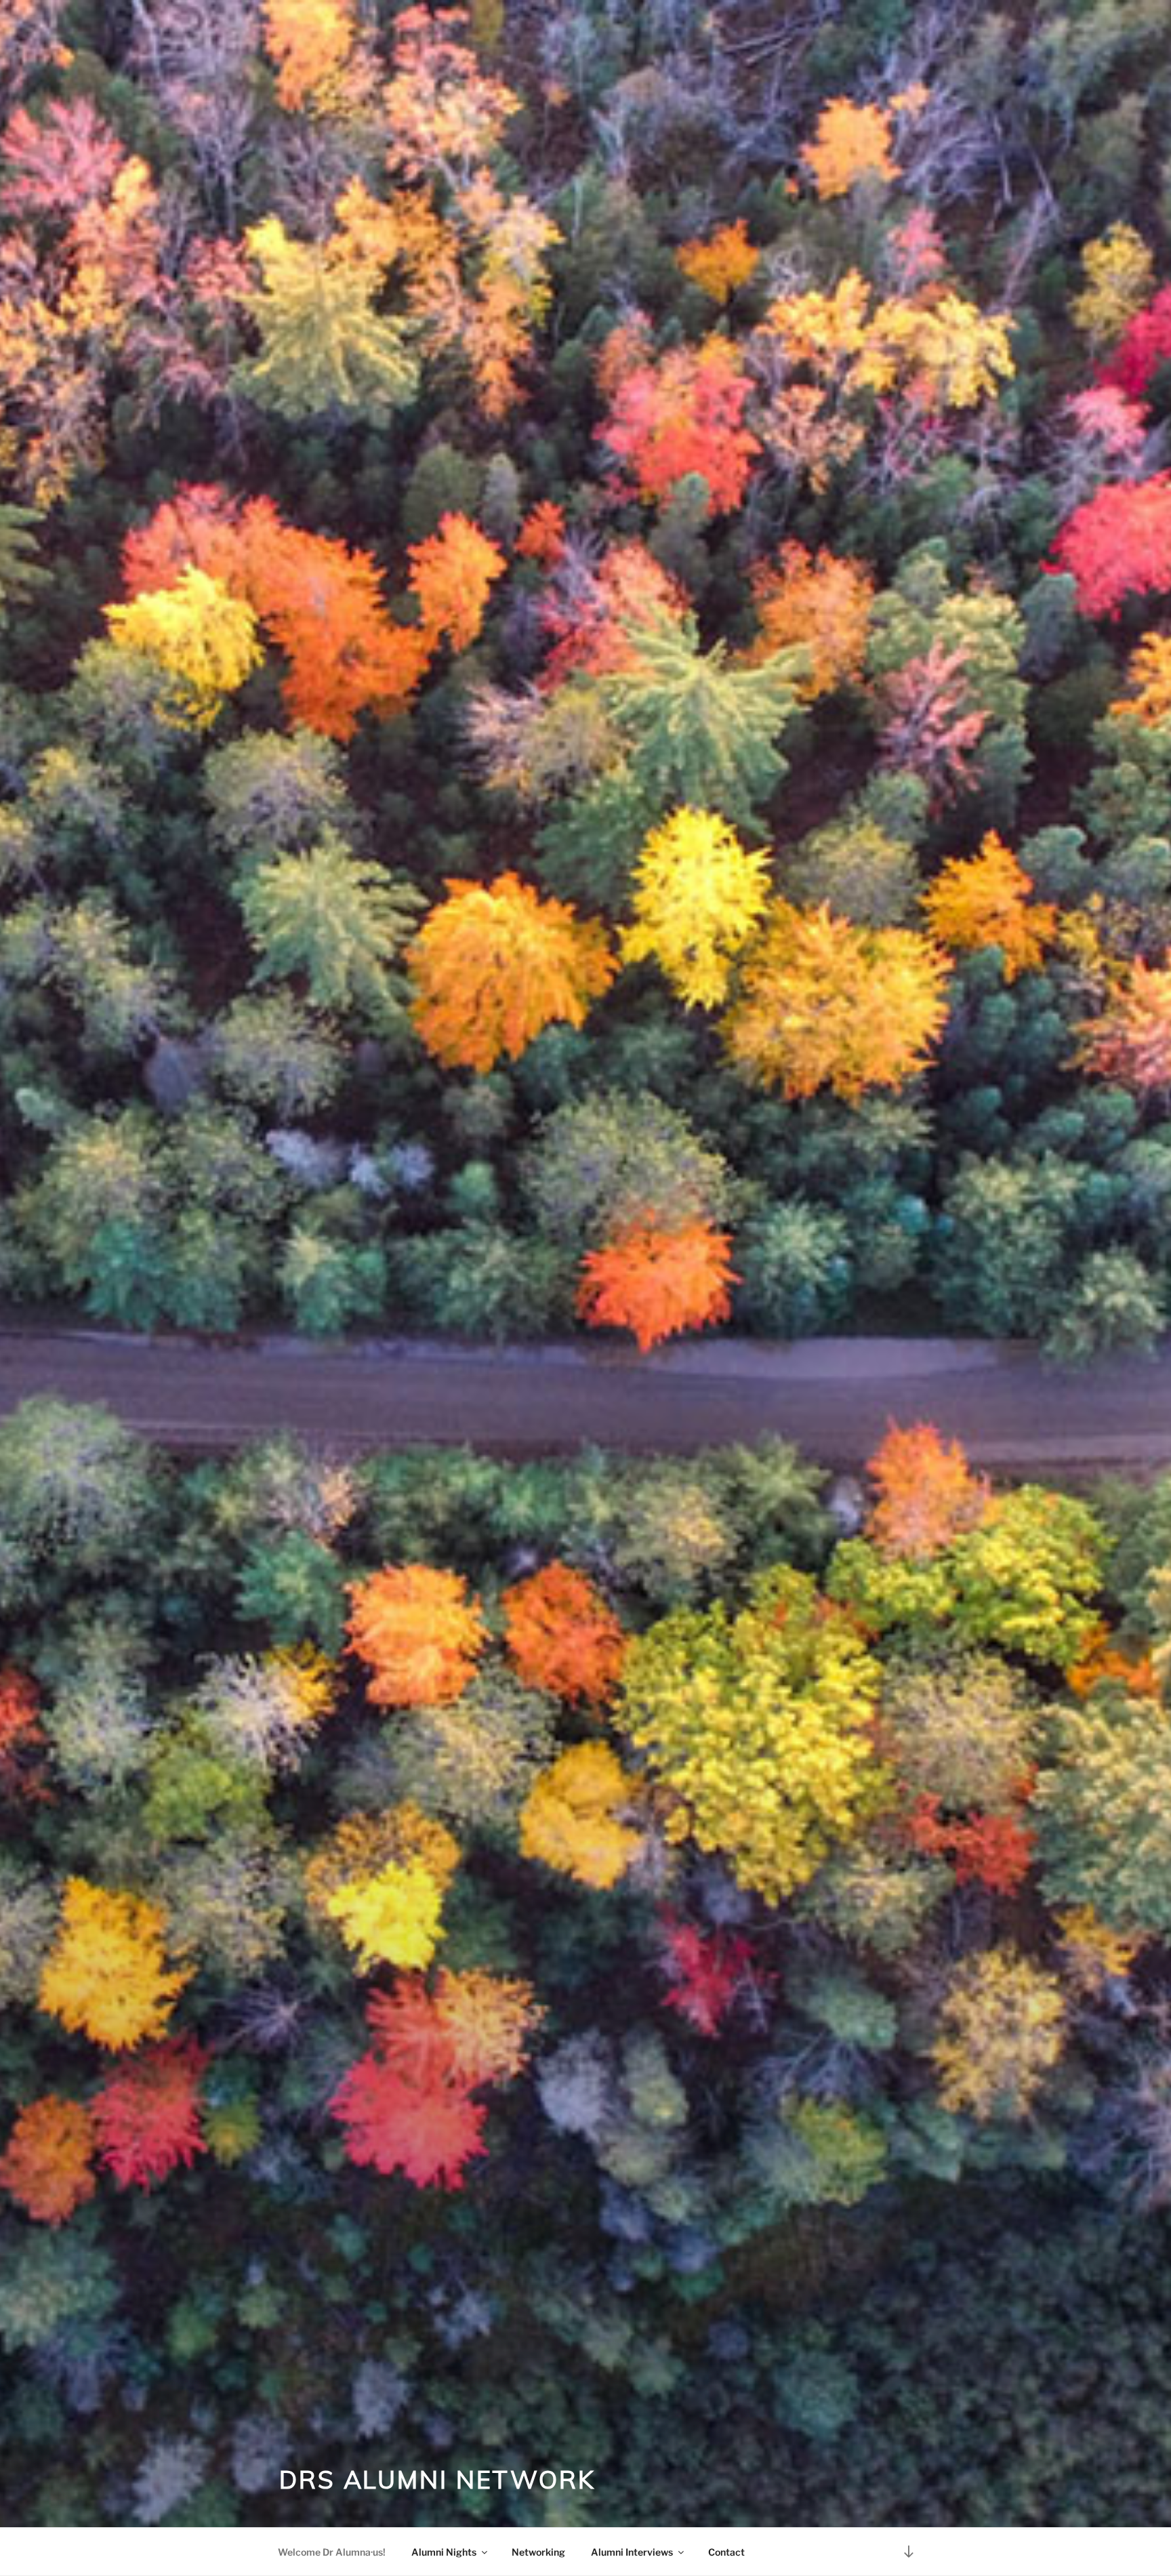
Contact (726, 2552)
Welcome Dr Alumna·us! (332, 2552)
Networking (538, 2552)
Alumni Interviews (632, 2552)
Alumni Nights (444, 2552)
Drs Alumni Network (437, 2479)
